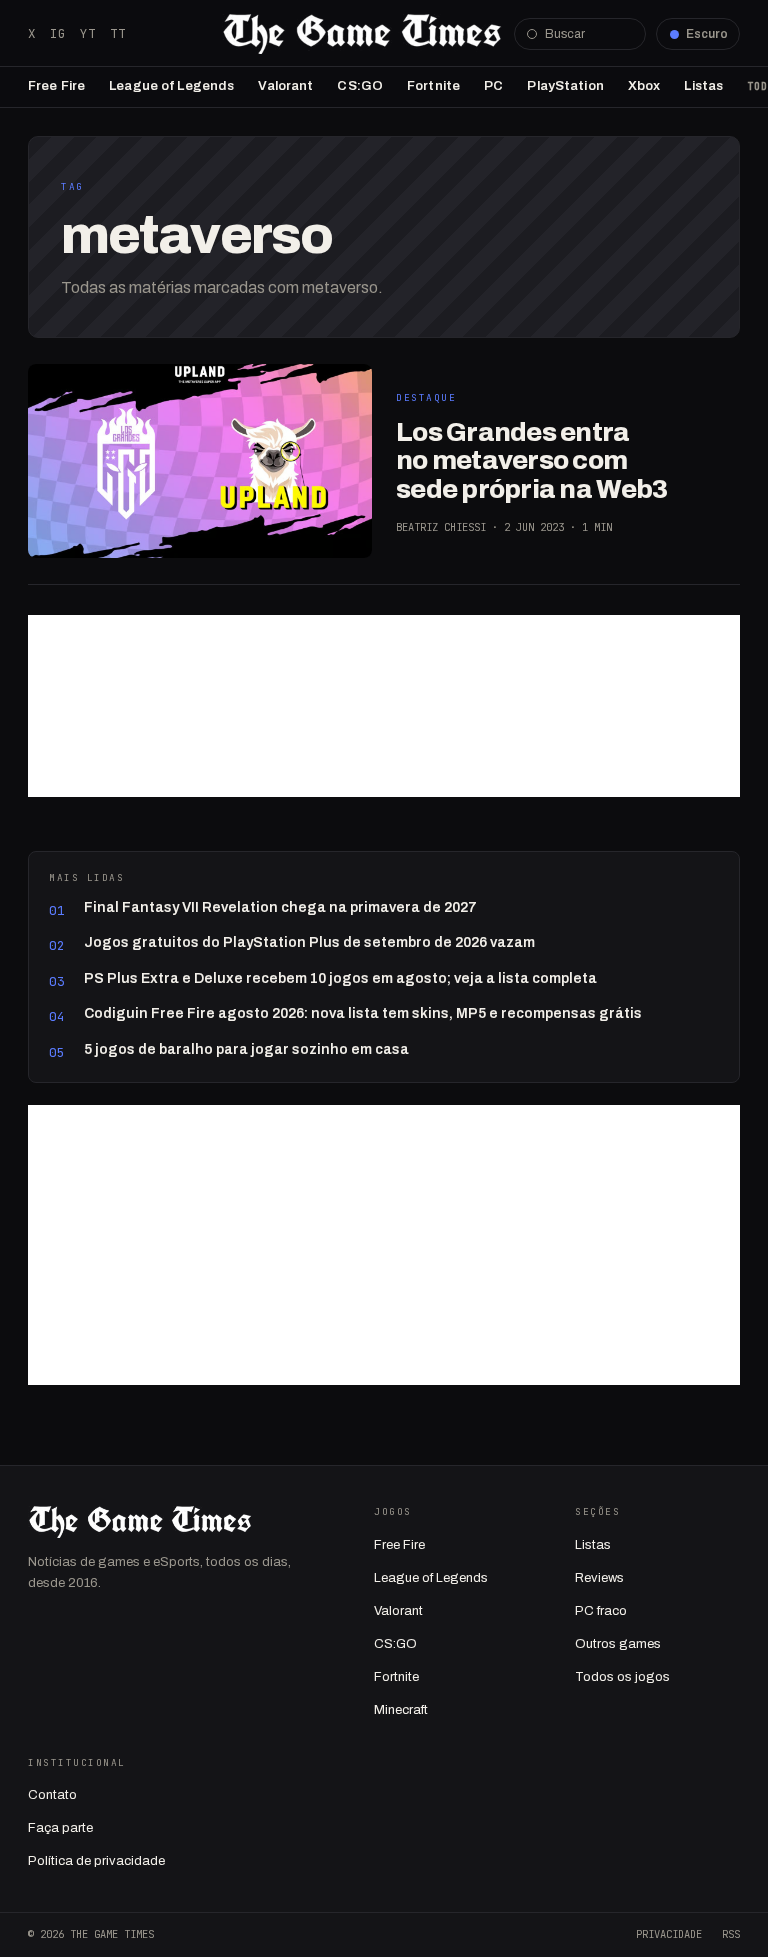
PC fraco (601, 1611)
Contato (52, 1795)
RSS (731, 1934)
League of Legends (171, 86)
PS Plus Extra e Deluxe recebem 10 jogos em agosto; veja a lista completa (340, 978)
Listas (703, 86)
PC (493, 86)
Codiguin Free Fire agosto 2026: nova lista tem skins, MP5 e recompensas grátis (363, 1013)
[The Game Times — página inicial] (362, 34)
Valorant (285, 86)
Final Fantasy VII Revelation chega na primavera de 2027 (280, 907)
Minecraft (401, 1710)
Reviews (599, 1578)
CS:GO (360, 86)
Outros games (618, 1644)
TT (118, 33)
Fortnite (433, 86)
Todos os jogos (622, 1677)
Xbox (644, 86)
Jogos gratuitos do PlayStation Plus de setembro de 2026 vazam (309, 942)
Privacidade (669, 1934)
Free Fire (56, 86)
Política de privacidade (96, 1861)
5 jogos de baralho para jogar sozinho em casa (246, 1049)
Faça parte (60, 1828)
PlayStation (565, 86)
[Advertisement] (384, 706)
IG (58, 33)
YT (88, 33)
